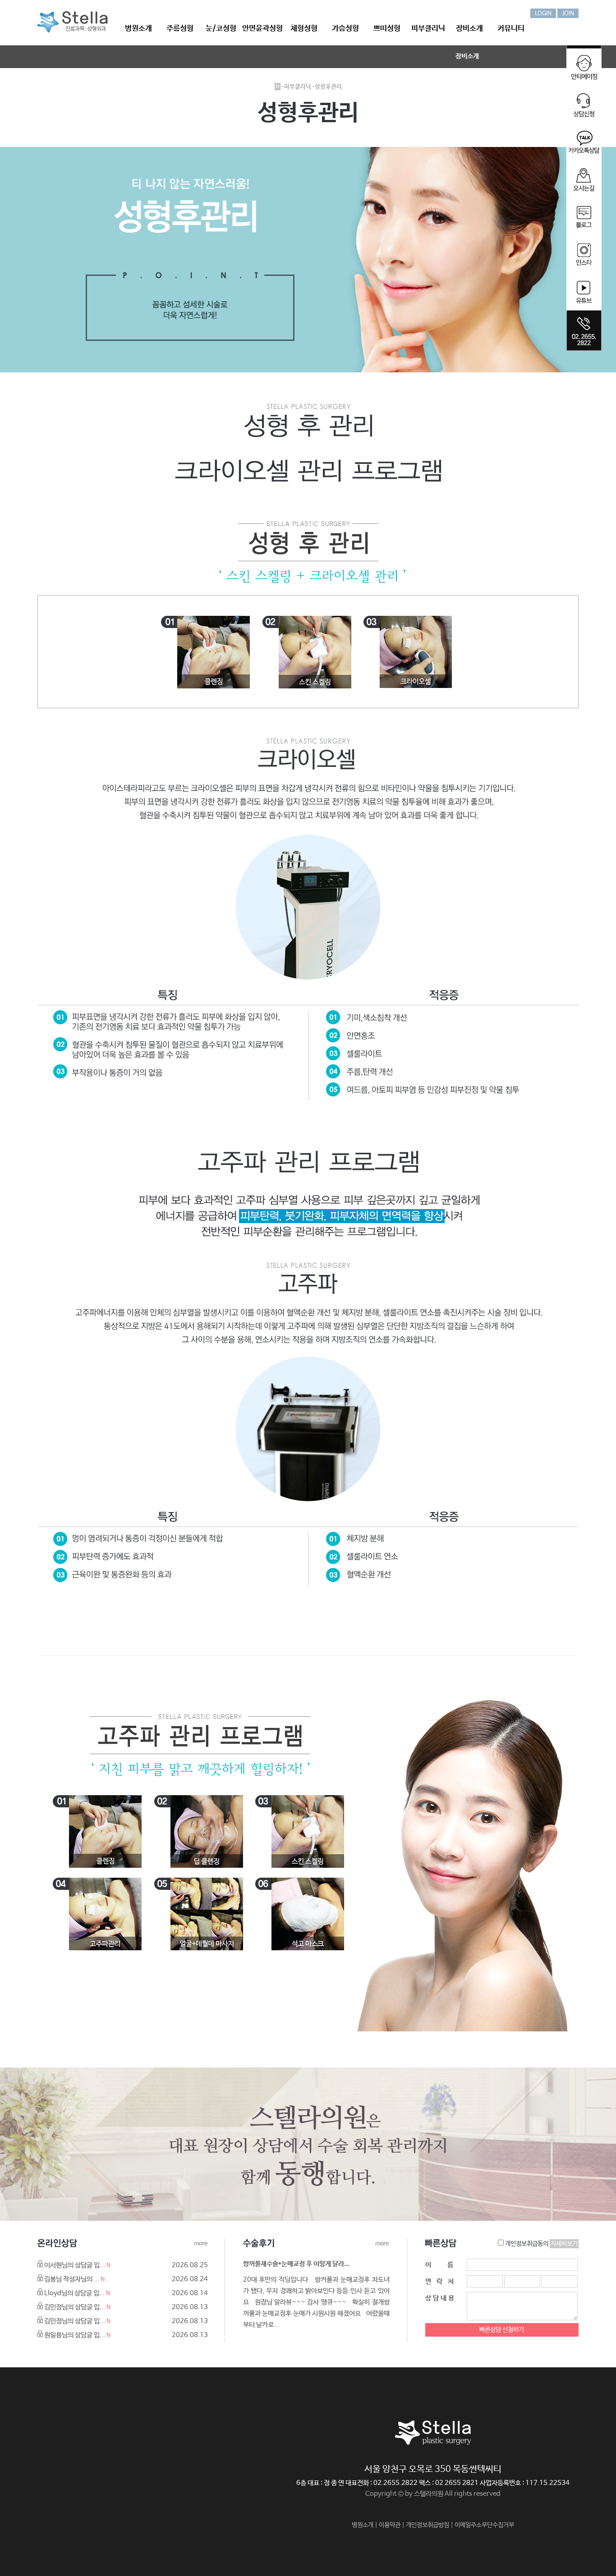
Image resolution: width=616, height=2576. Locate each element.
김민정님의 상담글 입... (75, 2307)
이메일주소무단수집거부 (484, 2525)
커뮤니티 (511, 29)
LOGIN (543, 14)
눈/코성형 (221, 29)
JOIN (568, 14)
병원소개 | (365, 2525)
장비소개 (469, 29)
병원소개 (138, 29)
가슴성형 (345, 29)
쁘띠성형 (387, 29)
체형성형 (304, 29)
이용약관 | (392, 2525)
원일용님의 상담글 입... (75, 2335)
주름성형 (180, 29)
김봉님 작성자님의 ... (72, 2279)
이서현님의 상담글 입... (75, 2265)
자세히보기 (564, 2244)
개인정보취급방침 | (430, 2525)
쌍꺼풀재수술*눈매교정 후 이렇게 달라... (296, 2264)
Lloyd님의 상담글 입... (74, 2293)
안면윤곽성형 (262, 29)
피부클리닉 (428, 29)
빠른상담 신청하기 (502, 2330)
